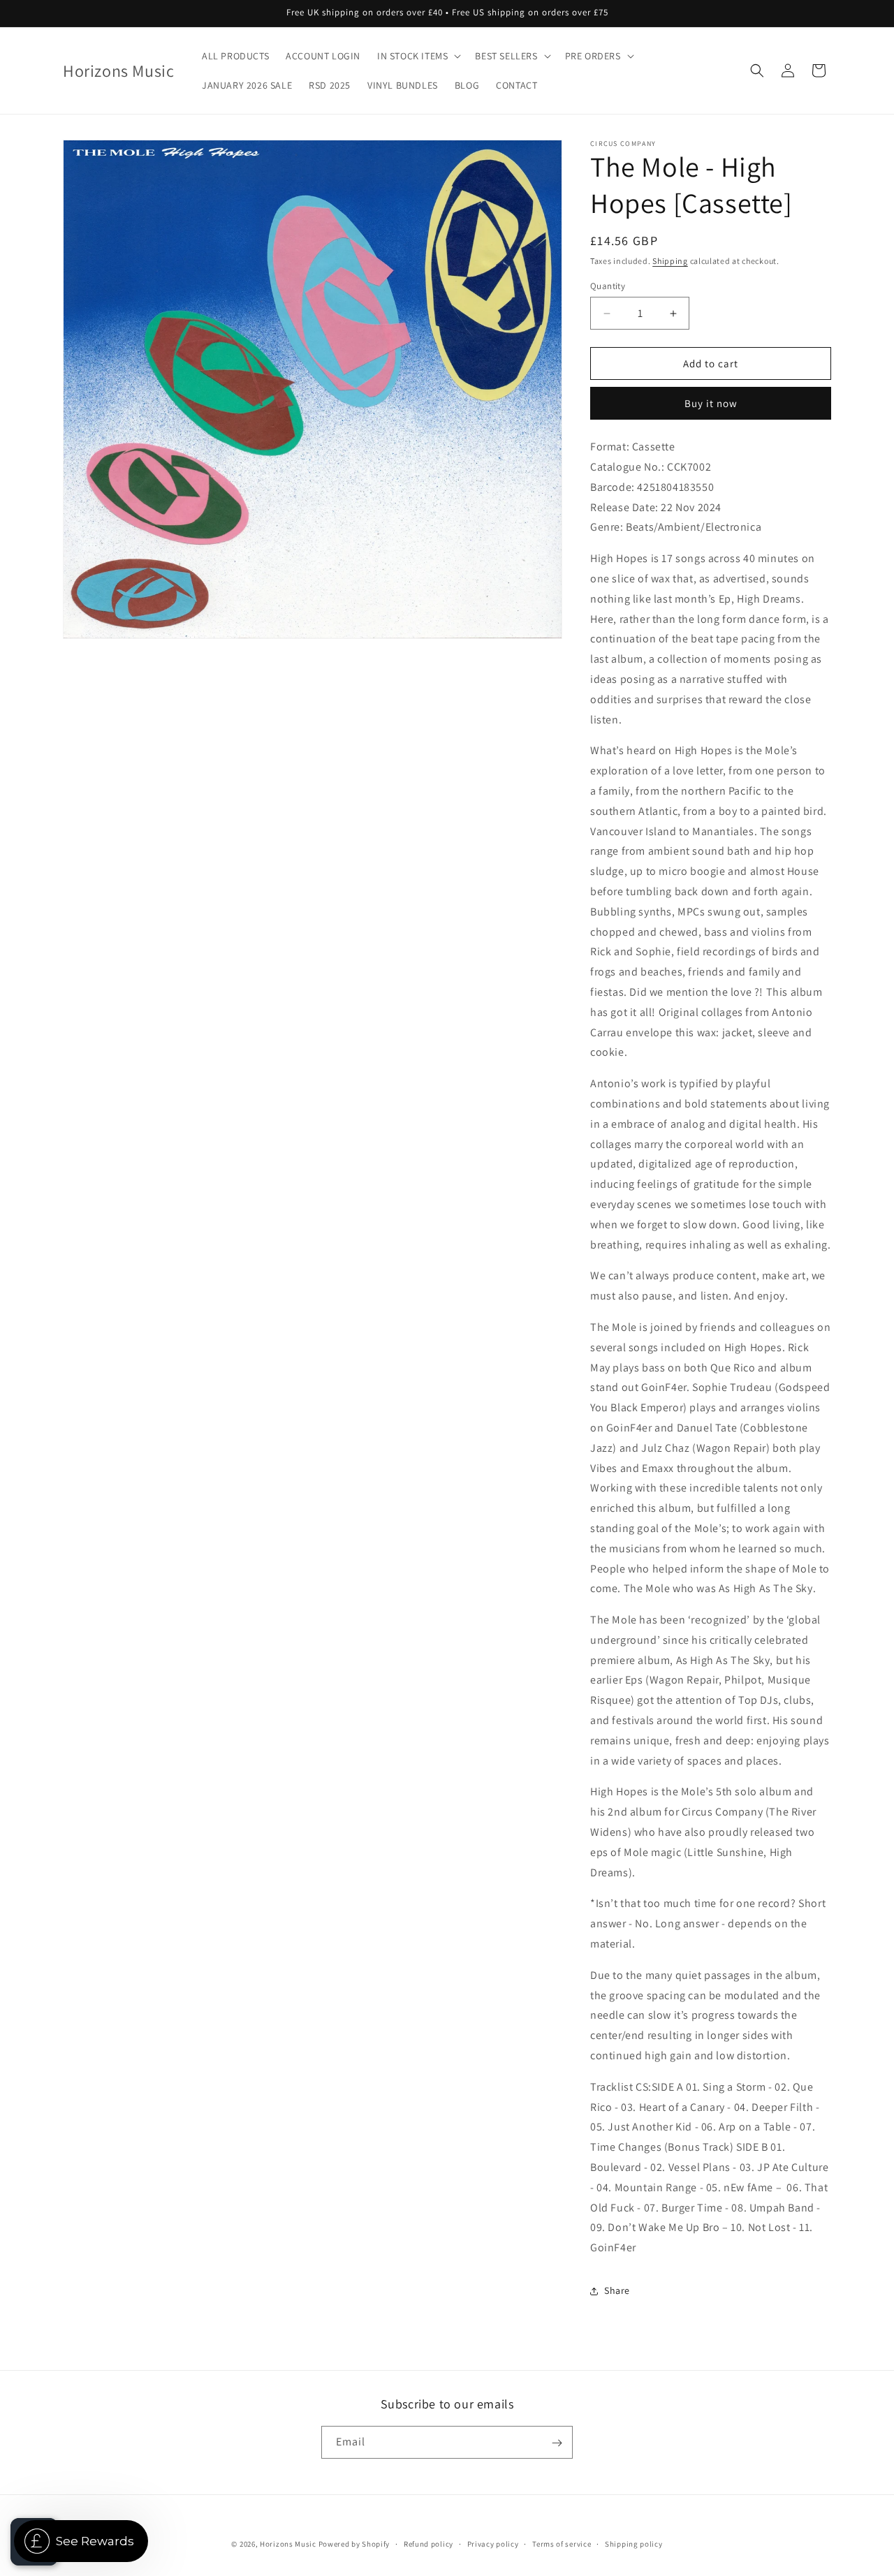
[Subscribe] (557, 2443)
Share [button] (617, 2290)
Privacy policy (493, 2543)
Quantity (608, 286)
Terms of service (562, 2543)
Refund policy (428, 2543)
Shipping (670, 261)
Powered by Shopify (354, 2544)
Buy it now (711, 403)
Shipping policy (634, 2543)
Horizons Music (288, 2544)
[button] (418, 56)
